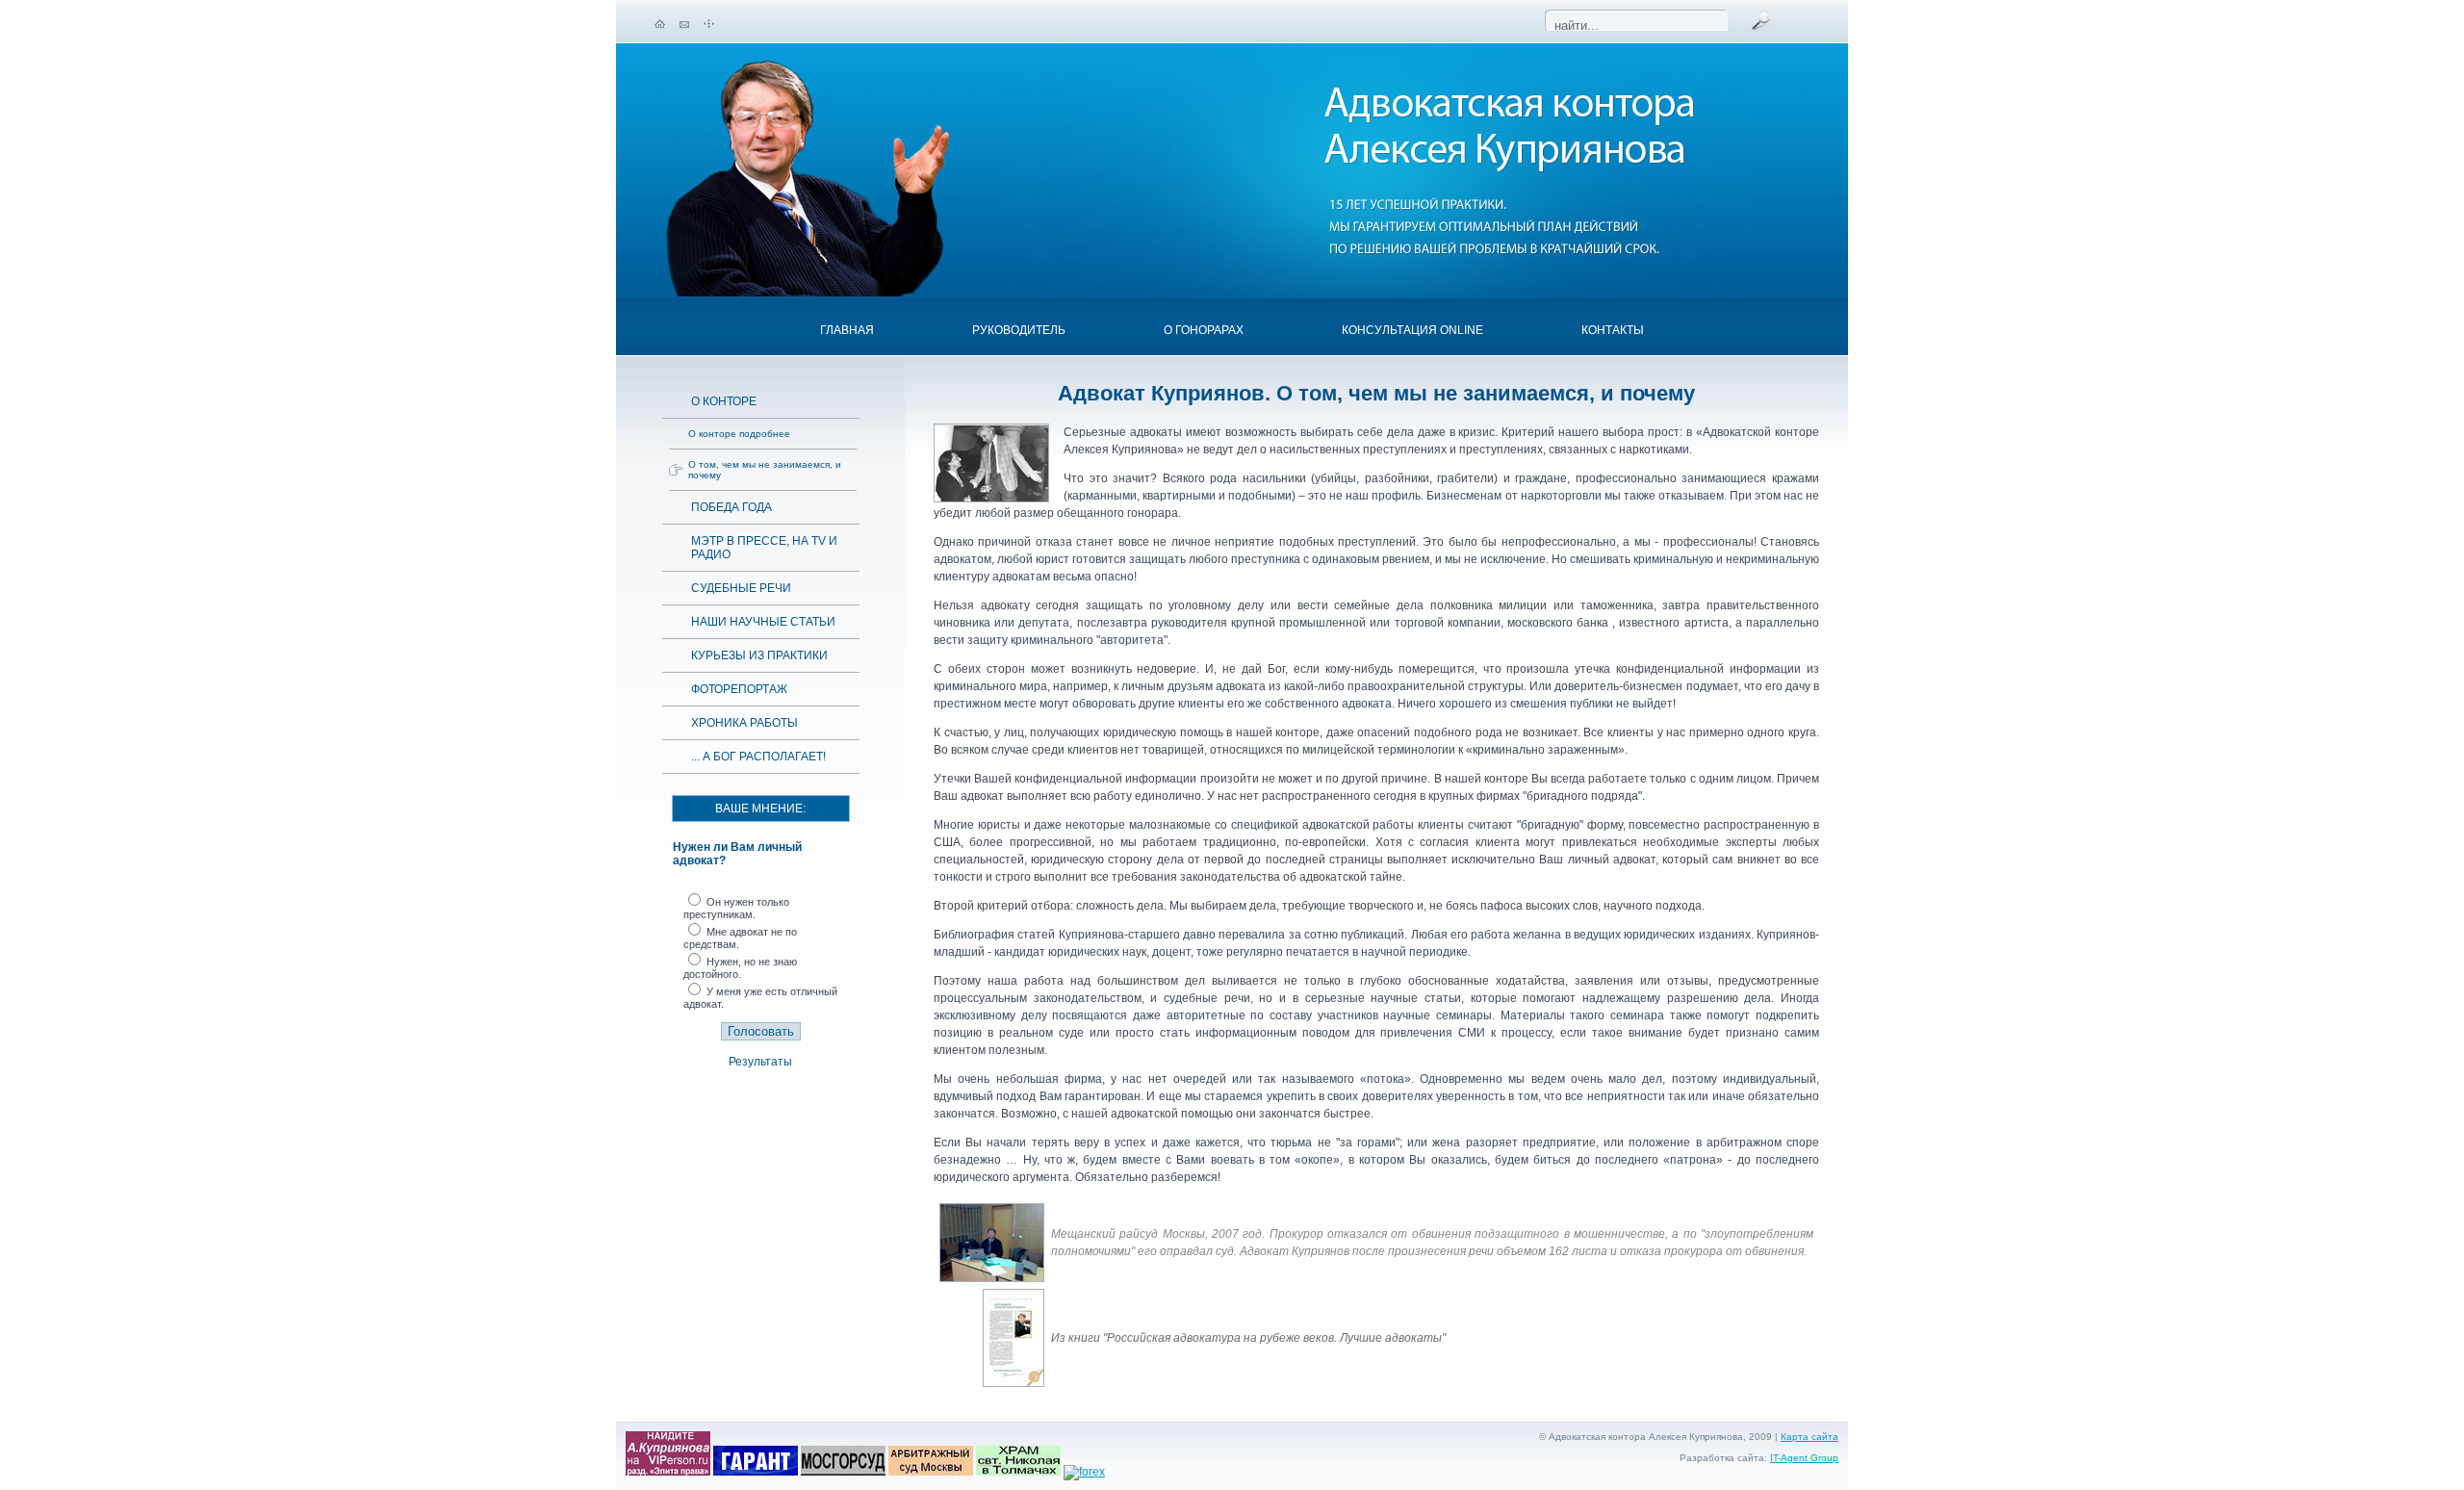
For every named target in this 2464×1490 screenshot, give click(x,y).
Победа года (731, 507)
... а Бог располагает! (758, 757)
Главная (847, 330)
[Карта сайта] (709, 24)
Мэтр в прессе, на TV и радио (764, 548)
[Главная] (660, 24)
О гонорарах (1204, 330)
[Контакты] (684, 24)
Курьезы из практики (759, 655)
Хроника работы (744, 723)
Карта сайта (1809, 1437)
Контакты (1613, 330)
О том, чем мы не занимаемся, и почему (765, 470)
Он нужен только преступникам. (736, 908)
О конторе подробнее (739, 434)
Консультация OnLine (1412, 330)
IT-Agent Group (1804, 1458)
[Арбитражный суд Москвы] (931, 1472)
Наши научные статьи (763, 622)
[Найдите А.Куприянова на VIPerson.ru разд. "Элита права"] (668, 1472)
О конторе (724, 401)
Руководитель (1019, 330)
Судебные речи (741, 588)
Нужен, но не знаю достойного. (740, 968)
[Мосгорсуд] (843, 1472)
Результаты (760, 1062)
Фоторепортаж (739, 689)
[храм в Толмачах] (1018, 1472)
